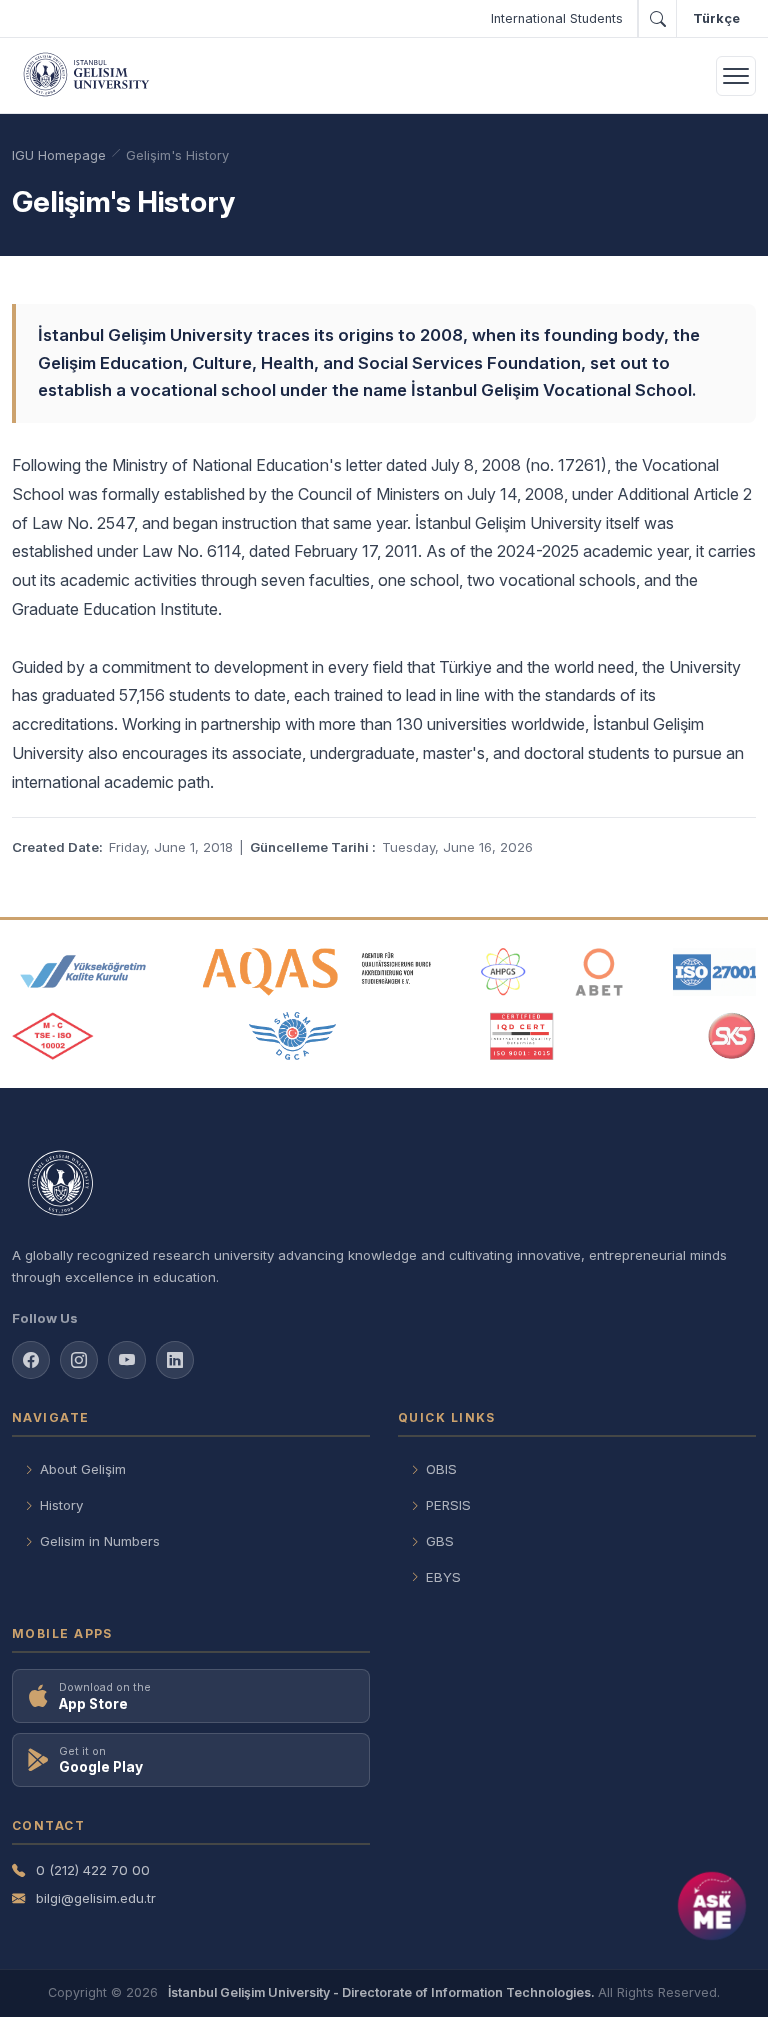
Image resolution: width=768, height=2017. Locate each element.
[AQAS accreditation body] (317, 972)
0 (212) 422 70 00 (93, 1870)
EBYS (443, 1577)
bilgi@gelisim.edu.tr (96, 1898)
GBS (440, 1541)
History (61, 1505)
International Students (557, 18)
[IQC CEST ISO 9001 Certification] (522, 1036)
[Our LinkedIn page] (175, 1360)
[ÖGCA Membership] (292, 1036)
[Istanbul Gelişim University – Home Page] (89, 76)
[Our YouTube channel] (127, 1360)
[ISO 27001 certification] (714, 972)
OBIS (441, 1469)
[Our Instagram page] (79, 1360)
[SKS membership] (732, 1036)
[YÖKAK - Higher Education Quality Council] (83, 972)
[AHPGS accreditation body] (503, 972)
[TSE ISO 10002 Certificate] (53, 1036)
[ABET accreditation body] (599, 972)
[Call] (657, 19)
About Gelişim (83, 1469)
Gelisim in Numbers (100, 1541)
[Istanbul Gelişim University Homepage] (384, 1184)
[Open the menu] (736, 76)
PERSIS (448, 1505)
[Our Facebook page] (31, 1360)
